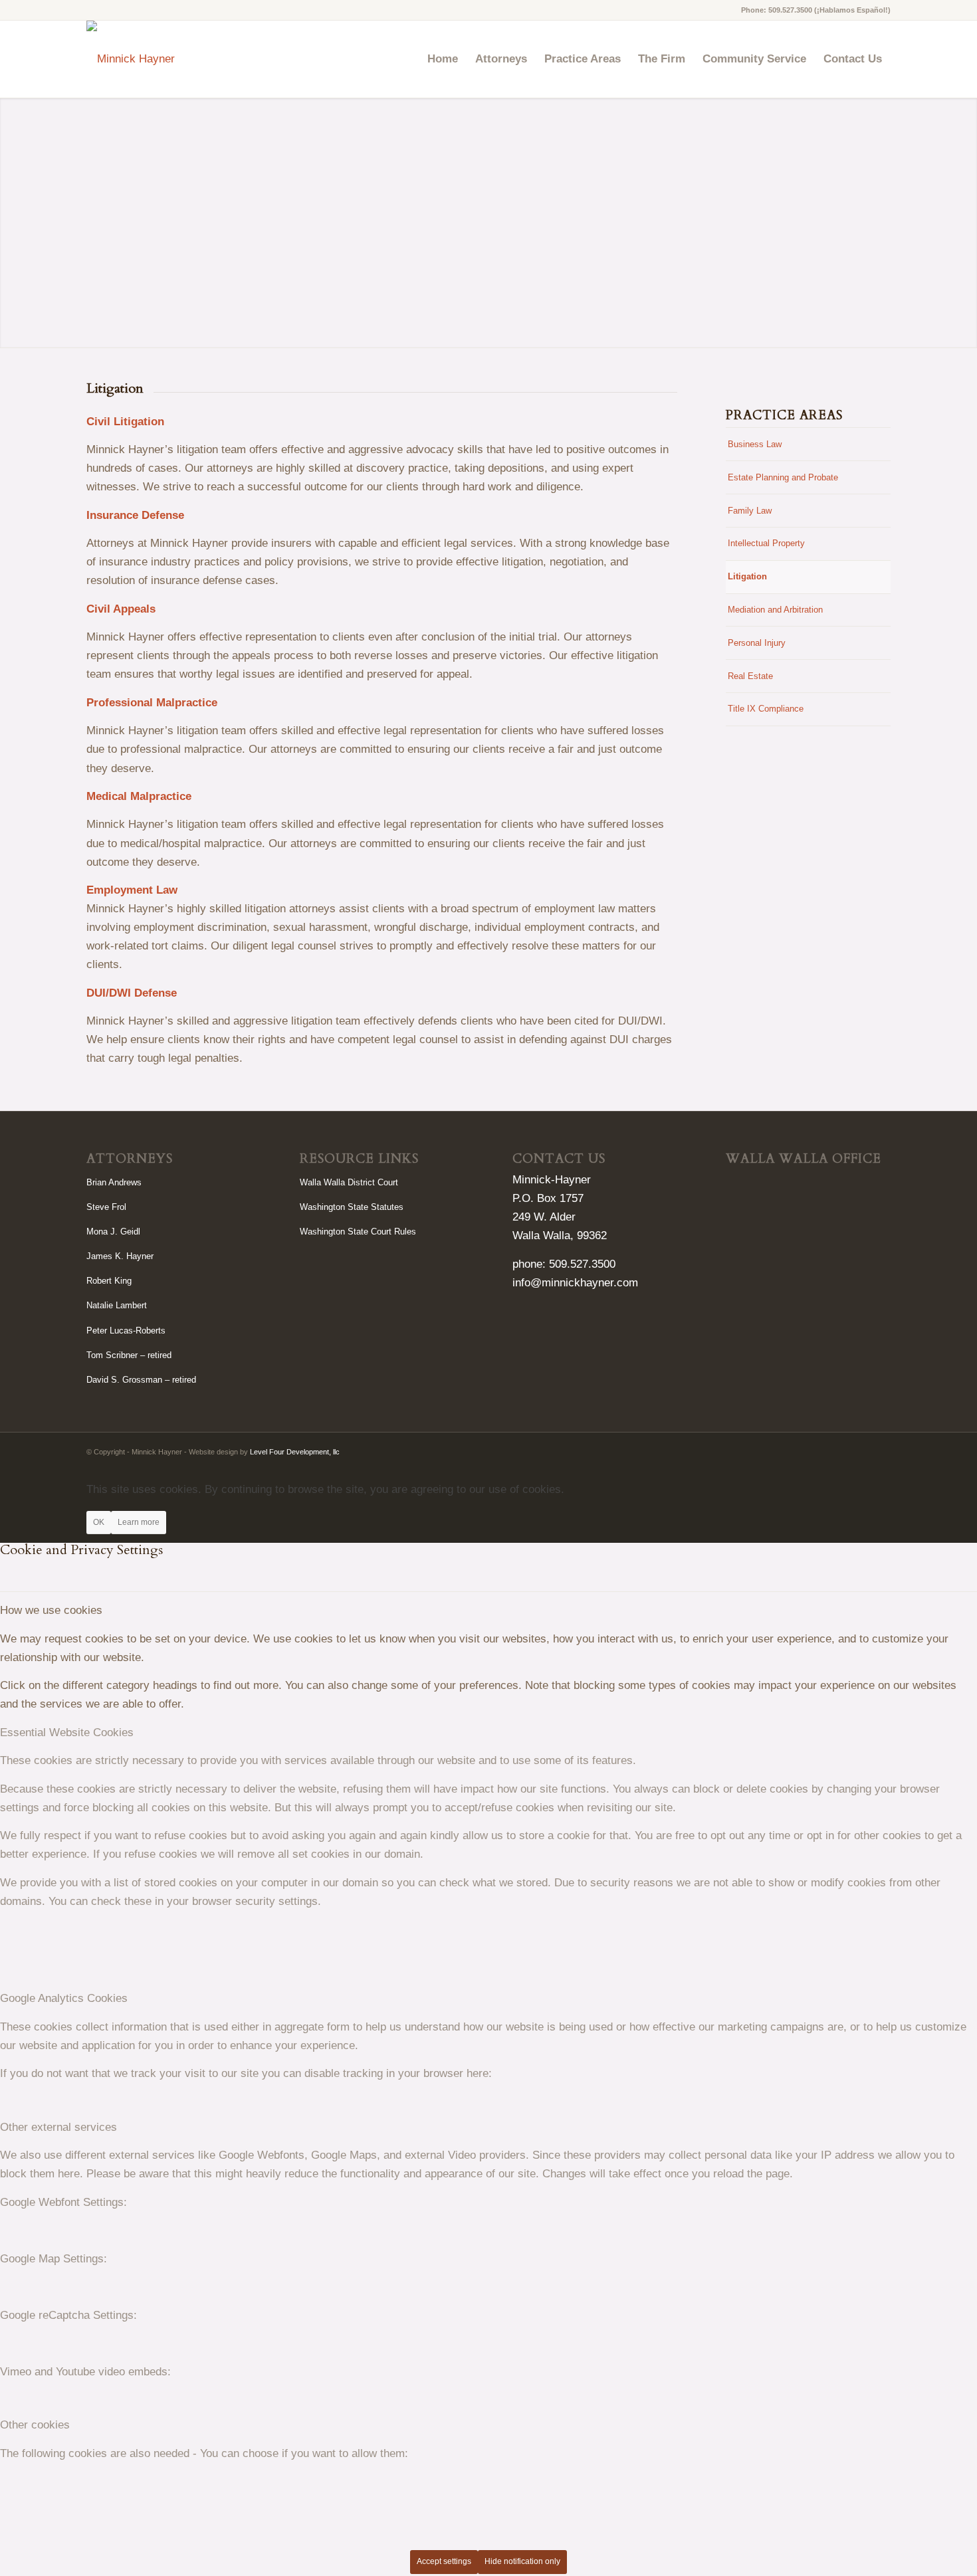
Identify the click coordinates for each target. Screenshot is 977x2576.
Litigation (747, 576)
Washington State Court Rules (358, 1232)
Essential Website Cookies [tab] (67, 1733)
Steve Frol (106, 1207)
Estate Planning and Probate (783, 477)
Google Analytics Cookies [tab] (64, 1998)
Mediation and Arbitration (775, 610)
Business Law (755, 444)
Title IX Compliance (766, 709)
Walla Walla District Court (349, 1182)
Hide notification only (522, 2561)
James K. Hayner (120, 1256)
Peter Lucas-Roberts (126, 1331)
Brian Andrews (114, 1182)
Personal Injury (757, 643)
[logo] (131, 59)
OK (99, 1522)
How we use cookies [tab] (51, 1610)
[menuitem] (443, 59)
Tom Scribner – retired (129, 1355)
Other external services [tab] (58, 2127)
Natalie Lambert (117, 1305)
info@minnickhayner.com (575, 1283)
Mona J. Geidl (113, 1232)
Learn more (139, 1522)
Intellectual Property (766, 543)
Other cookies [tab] (35, 2425)
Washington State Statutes (352, 1207)
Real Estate (750, 676)
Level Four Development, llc (295, 1452)
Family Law (750, 511)
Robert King (109, 1281)
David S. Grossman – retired (141, 1380)
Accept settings (444, 2561)
